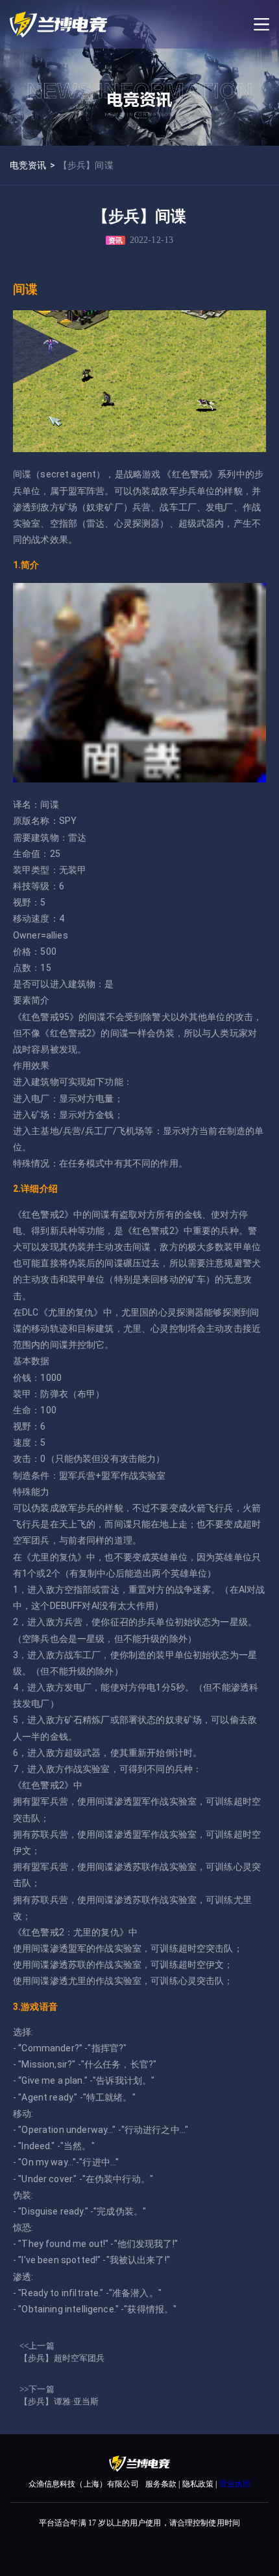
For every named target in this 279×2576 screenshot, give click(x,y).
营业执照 (235, 2484)
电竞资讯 (28, 165)
